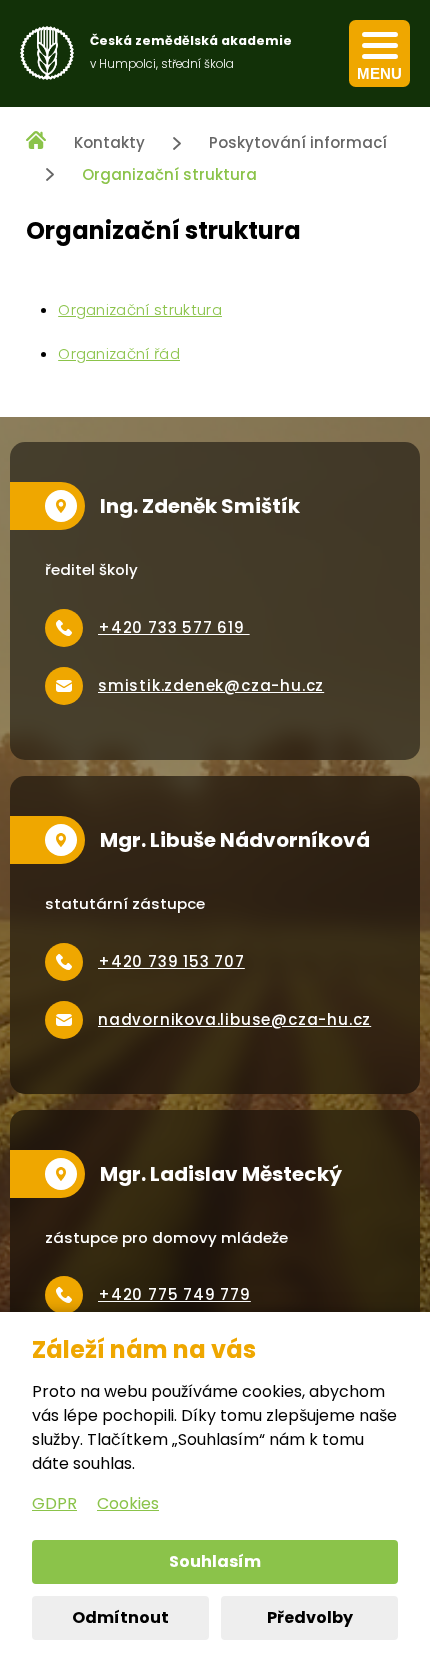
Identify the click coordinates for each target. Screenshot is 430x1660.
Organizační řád (119, 353)
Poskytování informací (298, 142)
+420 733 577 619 (174, 627)
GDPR (54, 1503)
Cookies (128, 1503)
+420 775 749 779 (174, 1294)
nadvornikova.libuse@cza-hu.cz (234, 1019)
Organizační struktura (169, 174)
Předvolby (310, 1617)
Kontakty (109, 142)
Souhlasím (215, 1561)
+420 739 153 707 (171, 961)
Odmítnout (120, 1617)
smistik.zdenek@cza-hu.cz (211, 685)
